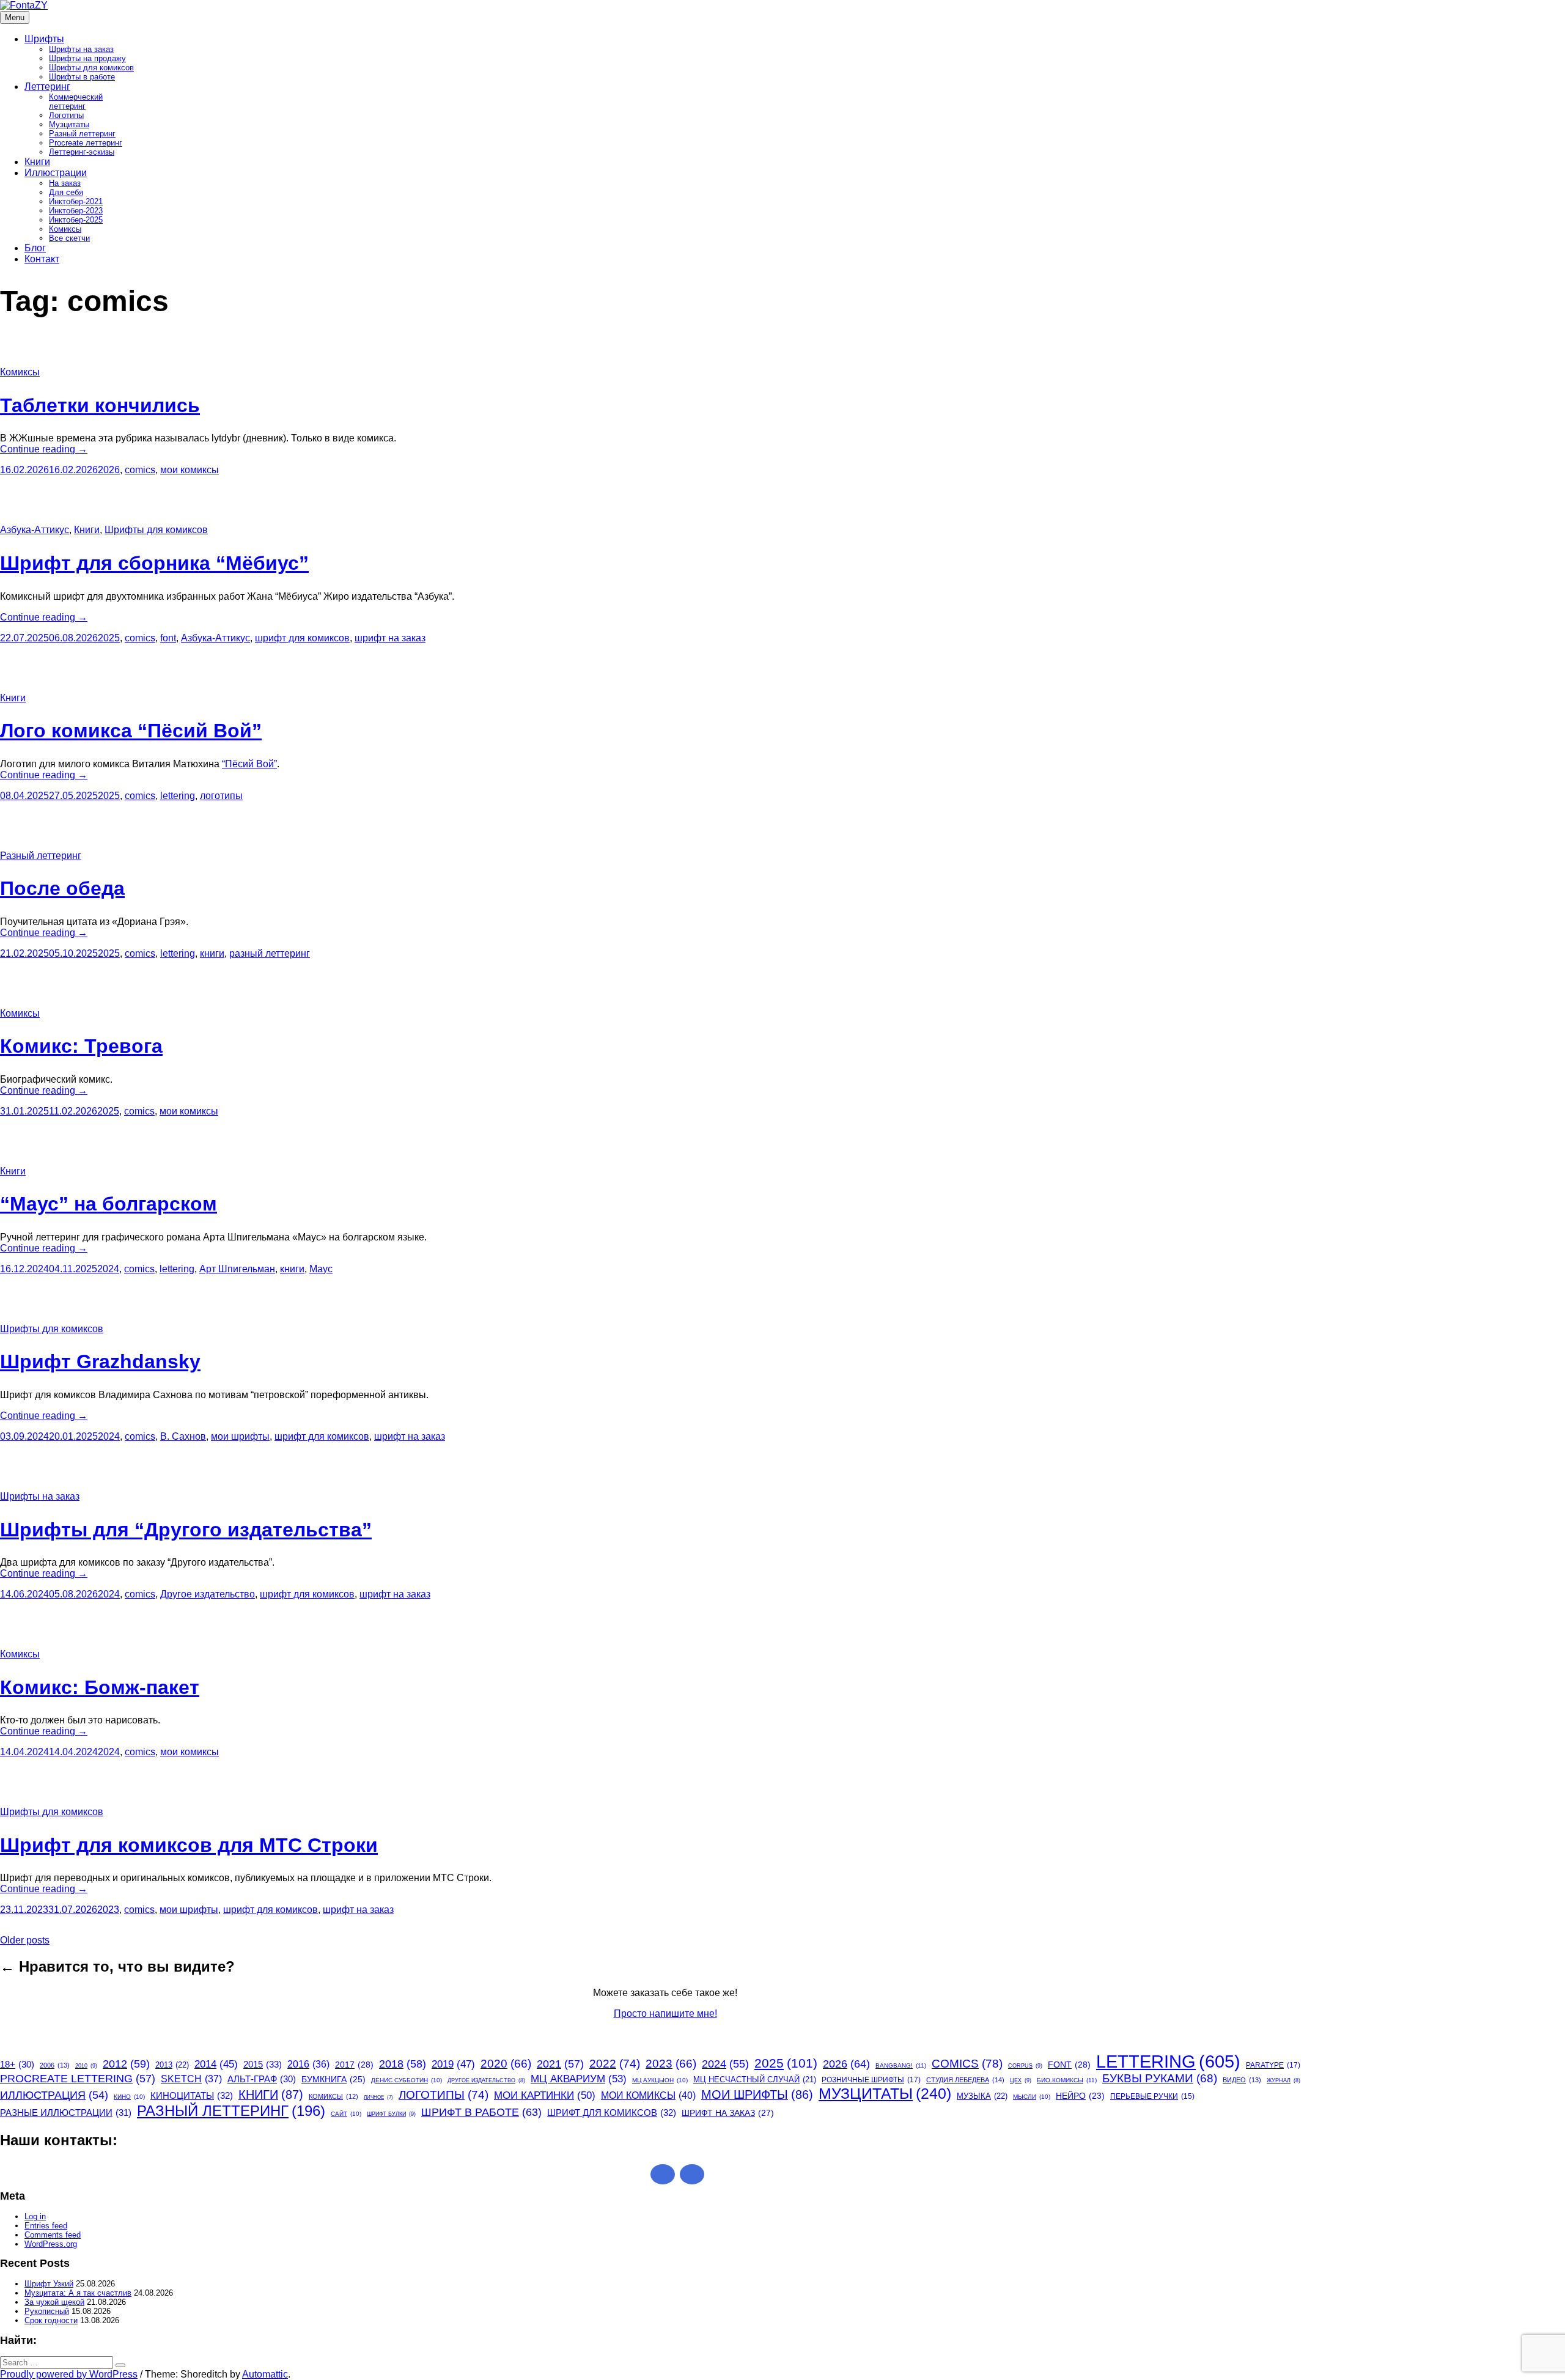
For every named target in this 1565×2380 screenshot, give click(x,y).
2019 (453, 2064)
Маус (321, 1269)
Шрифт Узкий (49, 2284)
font (168, 638)
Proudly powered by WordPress (69, 2374)
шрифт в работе (481, 2112)
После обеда (62, 888)
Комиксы (65, 229)
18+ (17, 2065)
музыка (982, 2096)
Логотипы (66, 115)
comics (140, 470)
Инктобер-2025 (76, 220)
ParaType (1273, 2065)
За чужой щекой (54, 2302)
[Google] (663, 2174)
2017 (354, 2065)
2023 (108, 1910)
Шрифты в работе (82, 77)
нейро (1080, 2096)
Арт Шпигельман (237, 1269)
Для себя (66, 192)
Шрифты (44, 39)
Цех (1021, 2080)
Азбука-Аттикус (35, 530)
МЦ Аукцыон (660, 2080)
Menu (15, 17)
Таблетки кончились (100, 405)
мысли (1032, 2097)
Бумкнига (333, 2079)
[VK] (692, 2174)
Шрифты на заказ (81, 49)
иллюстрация (54, 2095)
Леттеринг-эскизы (82, 152)
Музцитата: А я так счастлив (78, 2293)
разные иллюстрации (66, 2113)
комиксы (333, 2096)
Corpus (1025, 2066)
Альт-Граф (262, 2079)
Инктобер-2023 (76, 211)
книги (212, 953)
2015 (263, 2064)
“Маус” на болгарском (109, 1204)
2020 (506, 2064)
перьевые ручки (1152, 2096)
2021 (560, 2064)
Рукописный (47, 2311)
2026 (109, 470)
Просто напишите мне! (665, 2013)
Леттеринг (47, 87)
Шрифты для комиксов (91, 68)
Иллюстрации (56, 173)
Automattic (265, 2374)
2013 (172, 2065)
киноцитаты (192, 2095)
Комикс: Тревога (81, 1046)
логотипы (221, 796)
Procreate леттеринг (86, 143)
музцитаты (885, 2094)
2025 (109, 638)
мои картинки (545, 2095)
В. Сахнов (183, 1436)
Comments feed (53, 2235)
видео (1242, 2080)
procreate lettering (78, 2079)
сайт (346, 2114)
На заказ (65, 183)
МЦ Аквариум (579, 2079)
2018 (403, 2064)
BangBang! (901, 2065)
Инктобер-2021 (76, 201)
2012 (126, 2064)
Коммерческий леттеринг (76, 101)
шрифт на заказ (390, 638)
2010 (86, 2066)
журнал (1283, 2080)
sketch (191, 2079)
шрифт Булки (391, 2114)
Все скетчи (69, 238)
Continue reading (44, 449)
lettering (178, 796)
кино (129, 2097)
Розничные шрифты (871, 2080)
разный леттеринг (270, 953)
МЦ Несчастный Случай (755, 2080)
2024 (108, 1269)
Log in (35, 2216)
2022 (615, 2064)
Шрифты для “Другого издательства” (186, 1530)
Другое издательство (208, 1594)
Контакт (42, 259)
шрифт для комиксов (302, 638)
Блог (35, 248)
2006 (55, 2065)
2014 (216, 2064)
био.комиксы (1067, 2080)
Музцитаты (69, 124)
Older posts (25, 1940)
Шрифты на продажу (87, 58)
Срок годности (51, 2320)
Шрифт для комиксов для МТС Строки (189, 1845)
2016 (308, 2064)
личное (378, 2097)
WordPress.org (51, 2244)
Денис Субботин (407, 2080)
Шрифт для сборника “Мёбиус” (154, 563)
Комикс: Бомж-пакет (100, 1687)
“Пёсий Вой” (249, 764)
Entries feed (46, 2226)
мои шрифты (240, 1436)
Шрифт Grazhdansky (100, 1361)
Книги (37, 162)
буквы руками (1160, 2078)
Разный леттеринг (82, 134)
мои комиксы (190, 470)
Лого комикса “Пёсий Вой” (131, 731)
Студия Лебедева (965, 2080)
